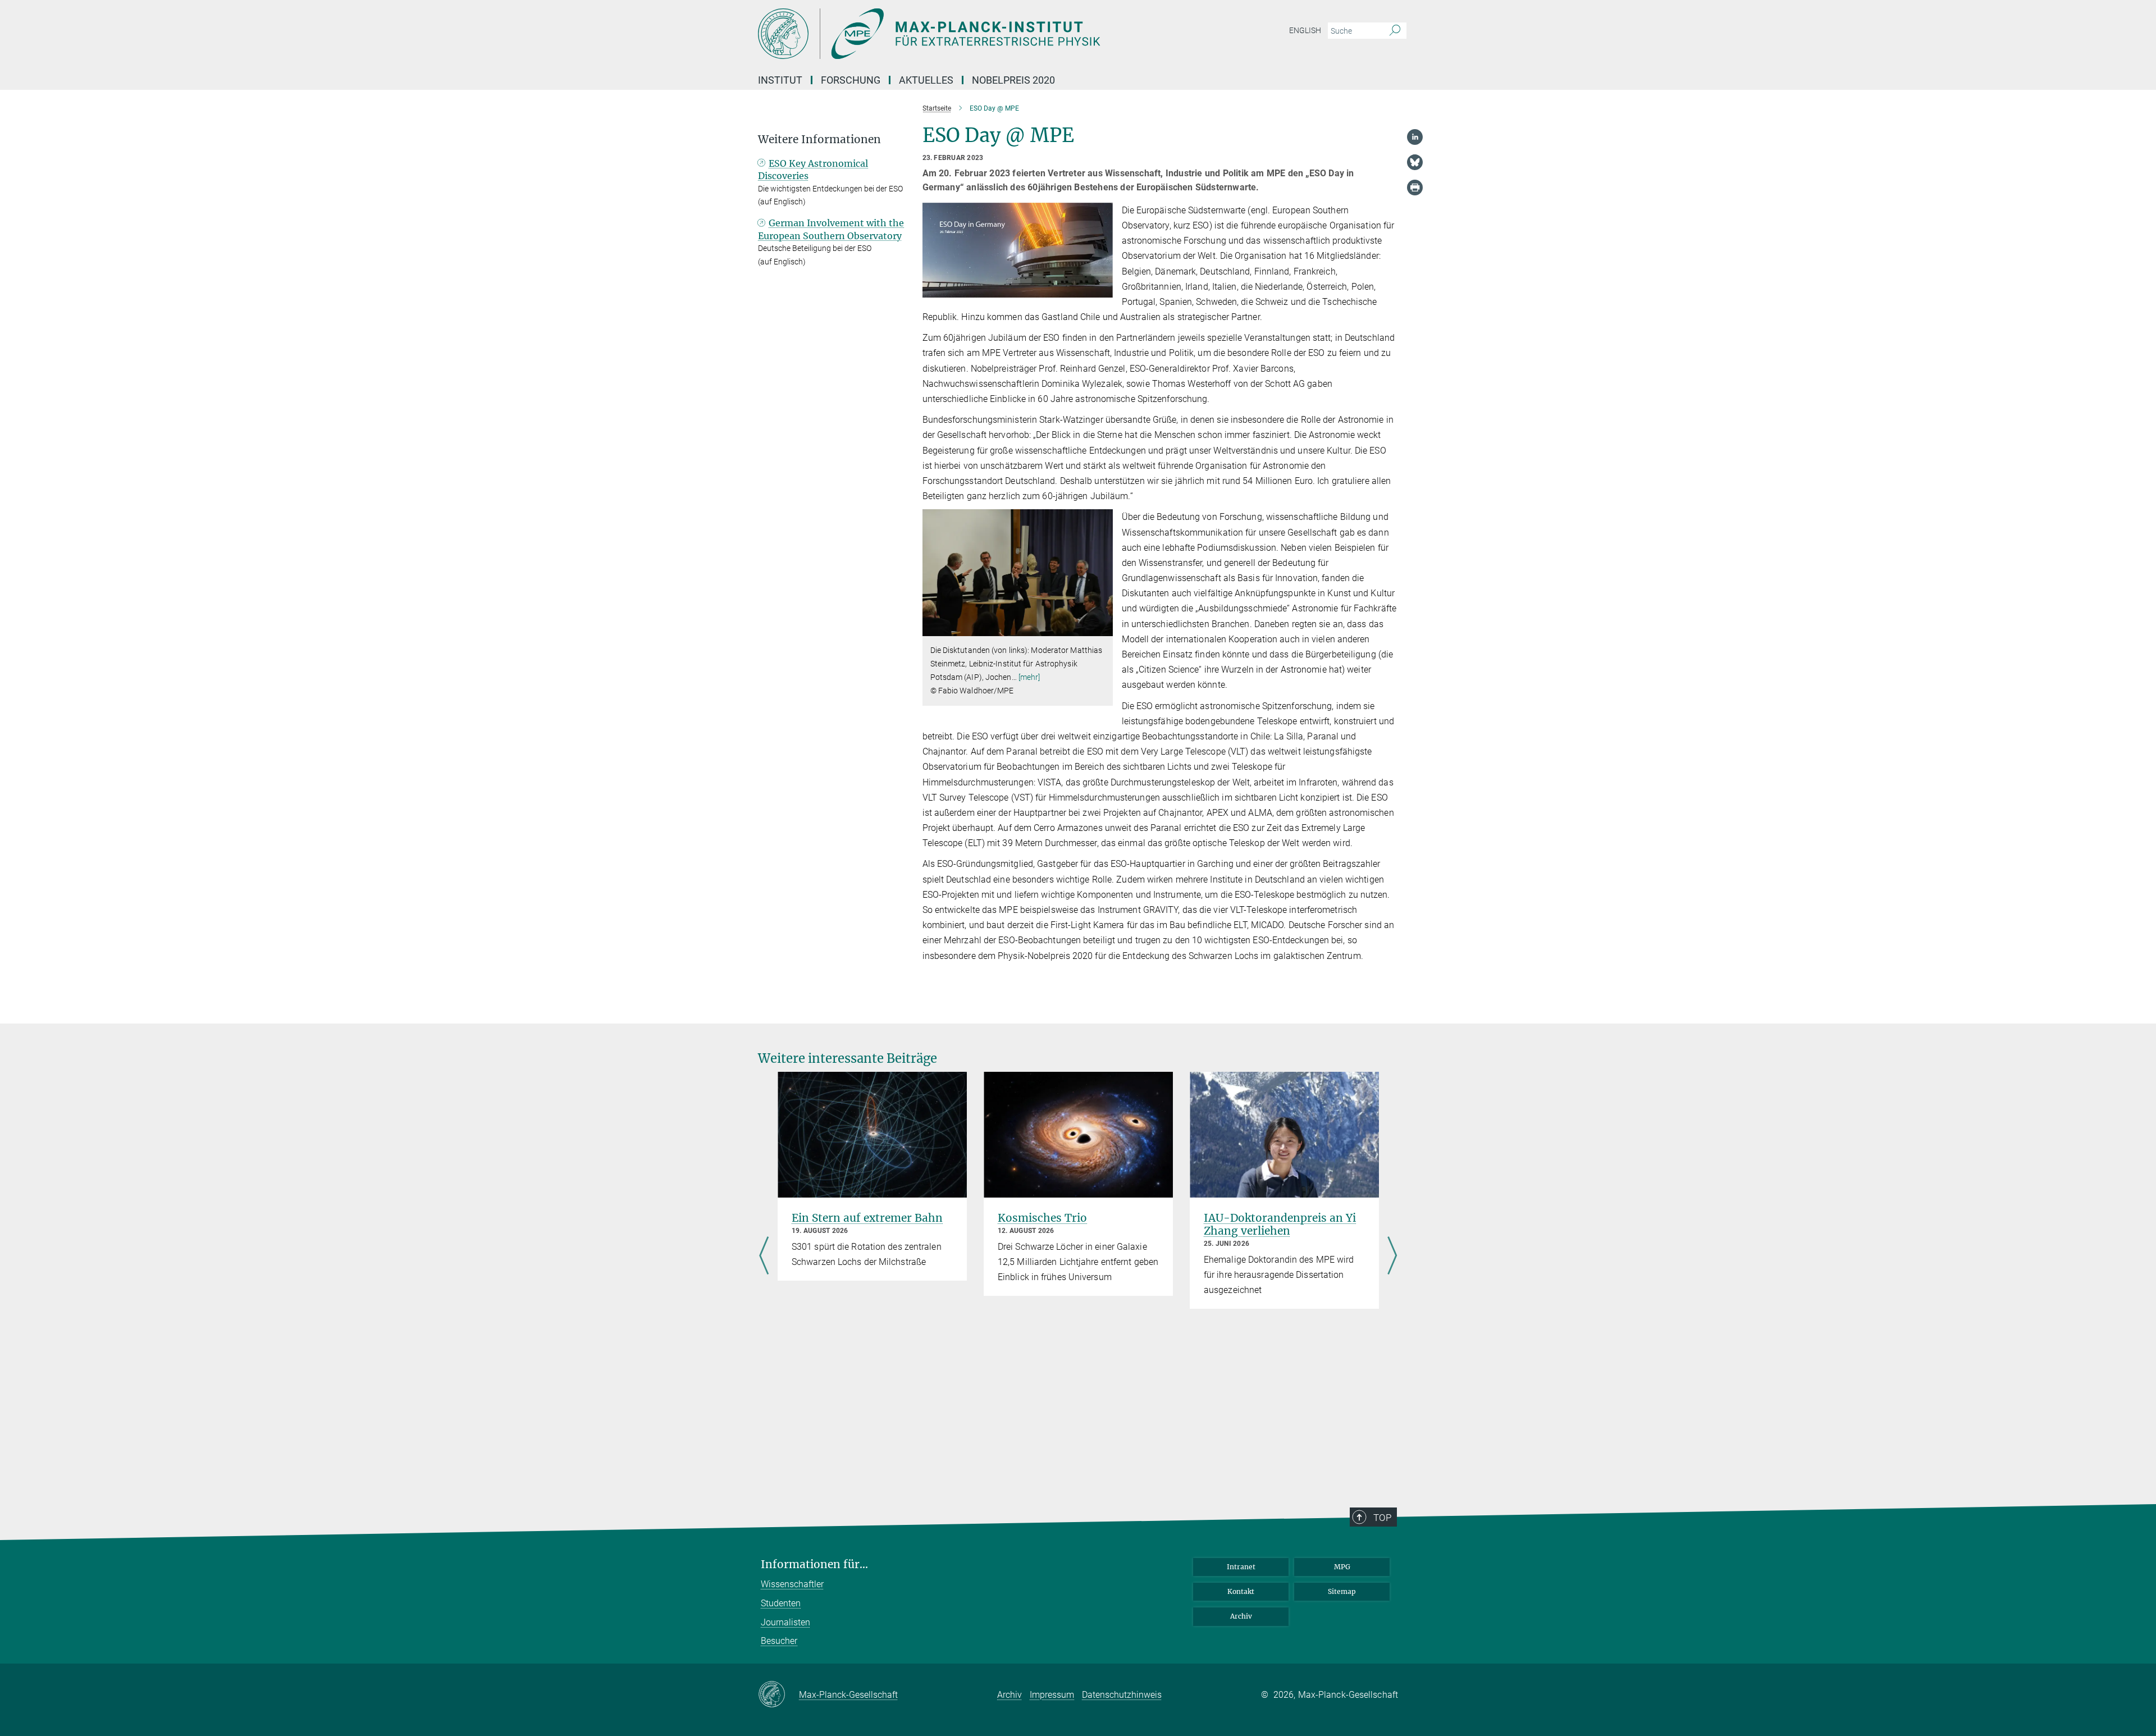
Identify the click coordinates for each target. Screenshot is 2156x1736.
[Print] (1415, 188)
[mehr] (1029, 677)
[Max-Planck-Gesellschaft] (778, 1695)
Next (1392, 1257)
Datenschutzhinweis (1122, 1695)
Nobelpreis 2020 (1013, 80)
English (1305, 30)
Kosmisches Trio (1042, 1218)
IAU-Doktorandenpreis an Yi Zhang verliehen (1280, 1224)
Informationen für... (814, 1564)
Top (1382, 1518)
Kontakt (1241, 1591)
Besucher (779, 1641)
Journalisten (785, 1622)
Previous (764, 1257)
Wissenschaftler (792, 1584)
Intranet (1241, 1567)
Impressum (1052, 1695)
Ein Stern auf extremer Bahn (867, 1218)
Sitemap (1342, 1591)
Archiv (1241, 1616)
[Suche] (1395, 31)
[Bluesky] (1415, 162)
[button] (1103, 628)
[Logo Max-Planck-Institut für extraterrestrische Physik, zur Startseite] (969, 34)
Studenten (781, 1603)
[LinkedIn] (1415, 137)
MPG (1342, 1567)
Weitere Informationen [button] (819, 140)
